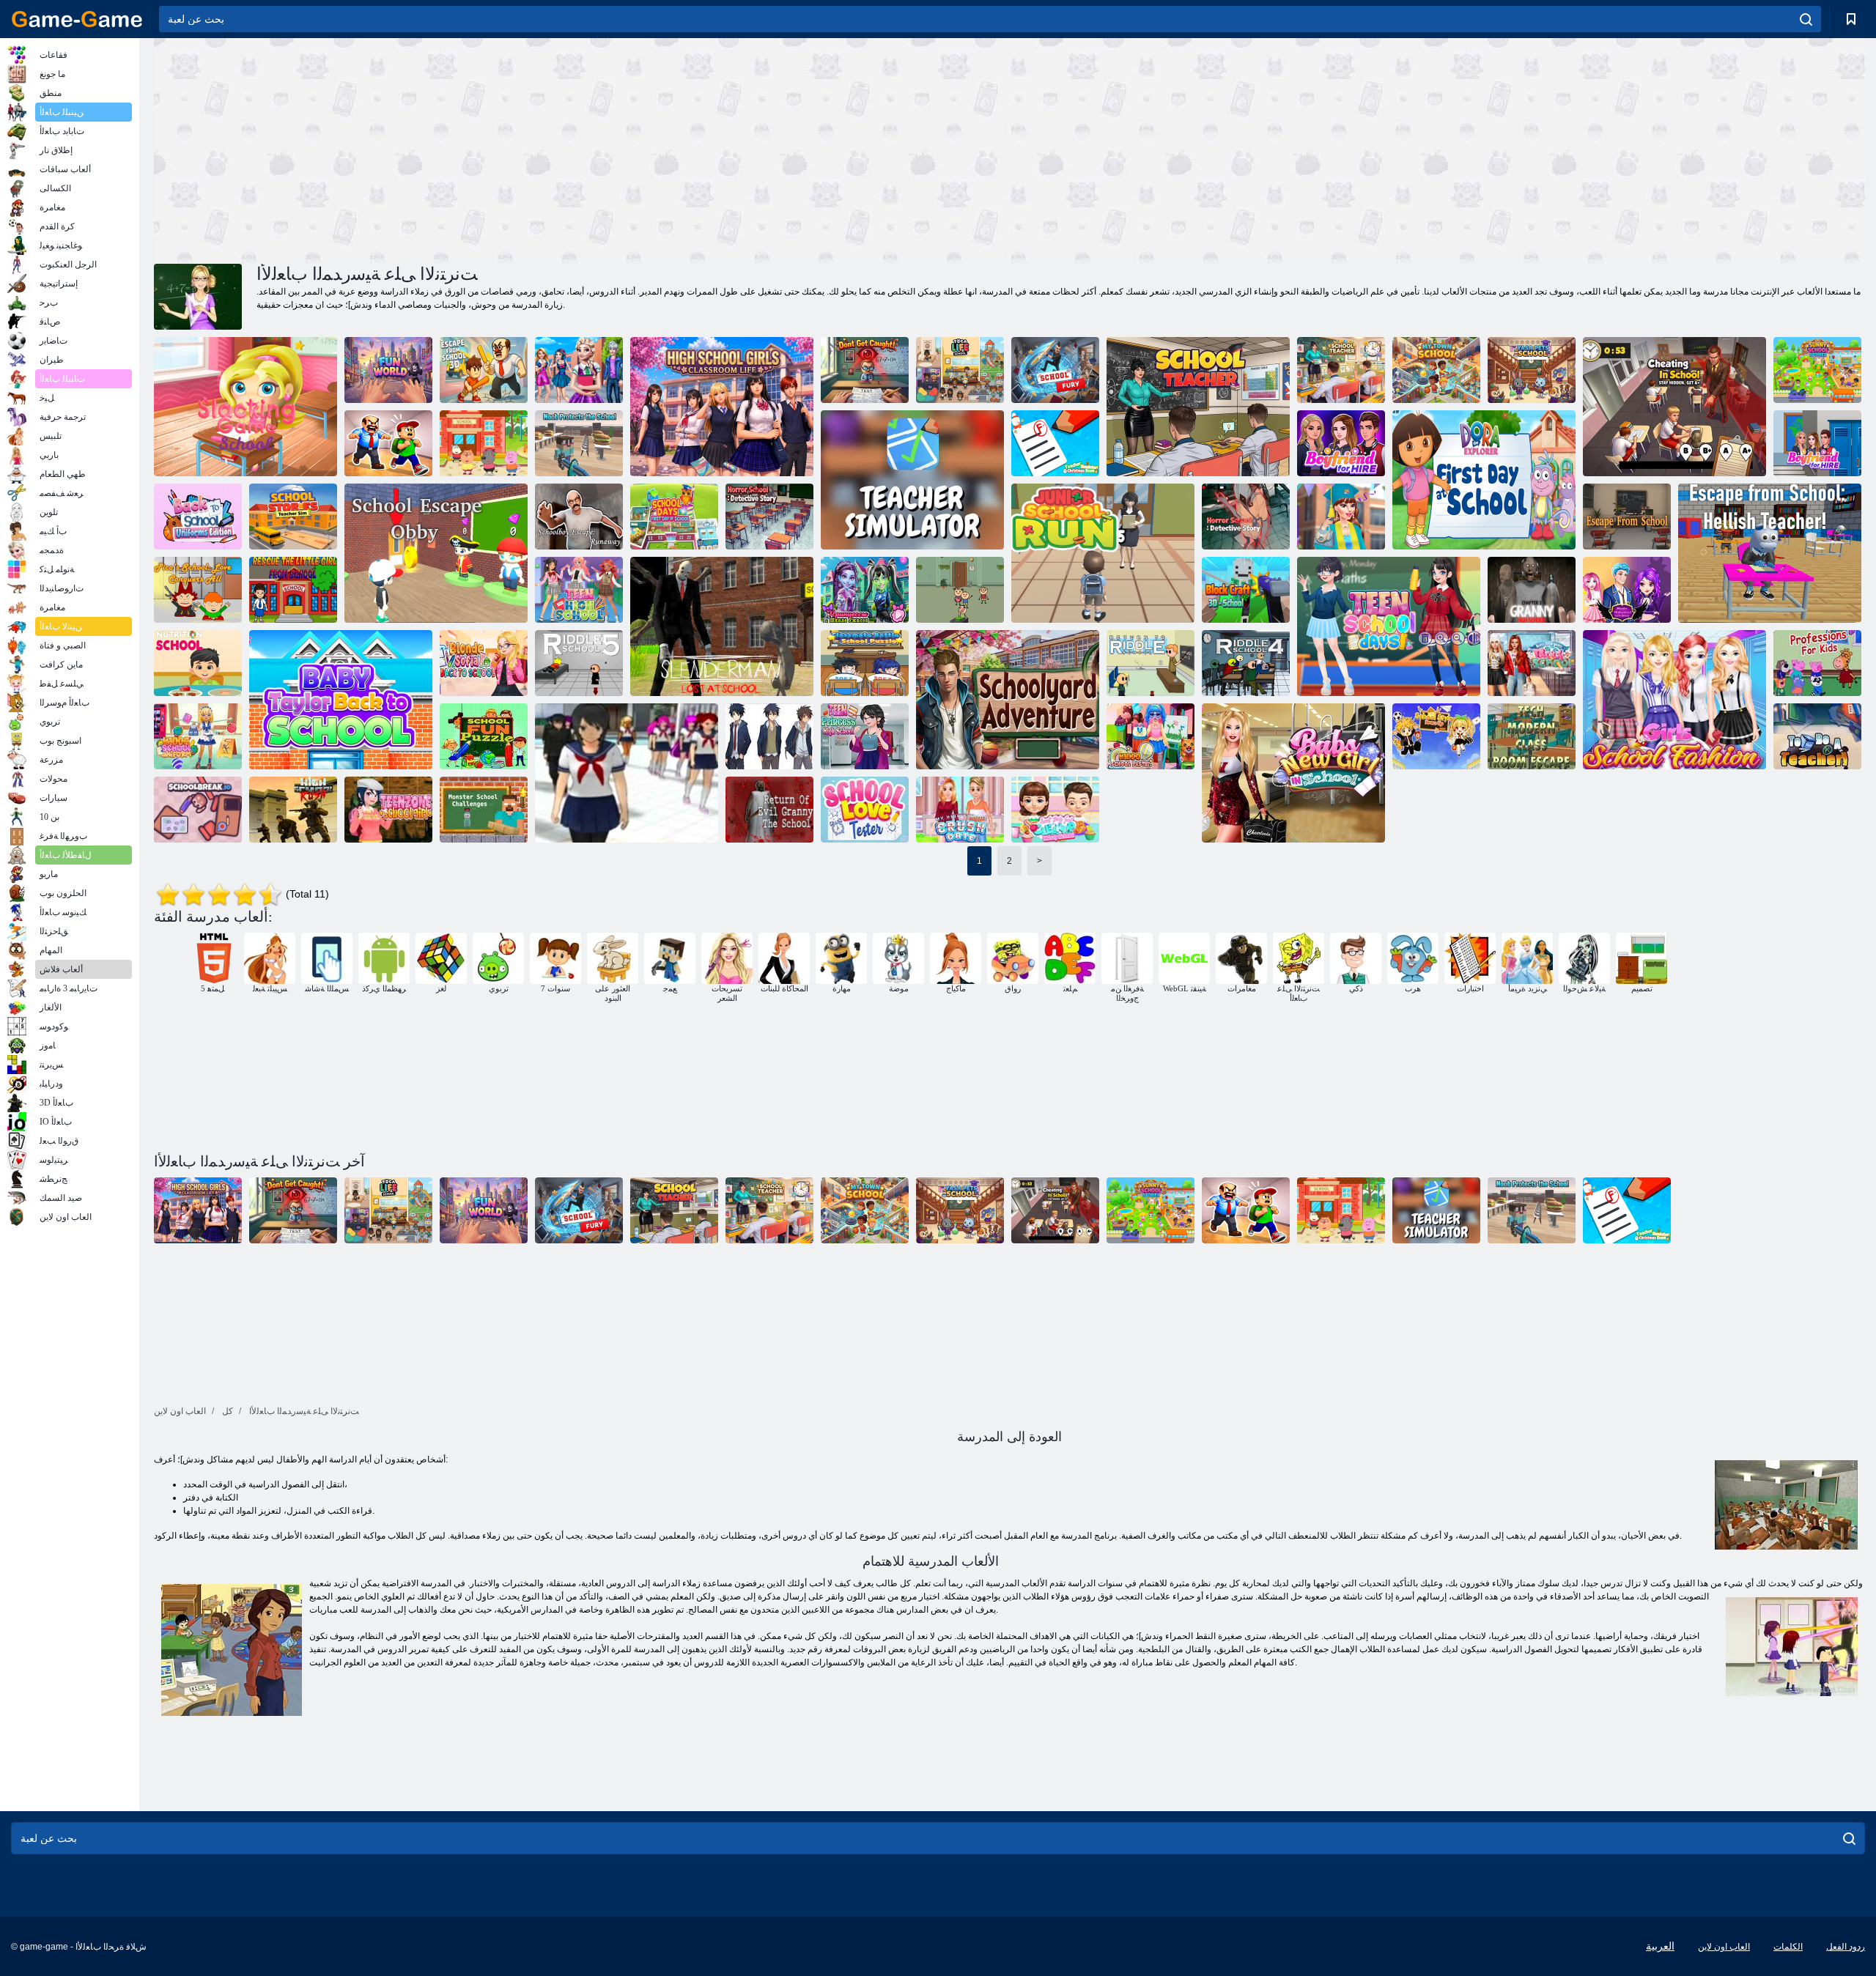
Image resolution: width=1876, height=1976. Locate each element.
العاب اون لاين (1724, 1947)
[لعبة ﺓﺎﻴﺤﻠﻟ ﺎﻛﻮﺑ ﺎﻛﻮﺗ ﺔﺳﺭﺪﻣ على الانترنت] (960, 370)
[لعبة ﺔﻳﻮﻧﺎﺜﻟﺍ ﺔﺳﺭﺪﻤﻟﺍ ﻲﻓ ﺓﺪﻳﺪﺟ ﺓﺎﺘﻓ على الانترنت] (579, 370)
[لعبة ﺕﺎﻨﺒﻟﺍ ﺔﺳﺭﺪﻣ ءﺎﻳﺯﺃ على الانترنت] (1674, 700)
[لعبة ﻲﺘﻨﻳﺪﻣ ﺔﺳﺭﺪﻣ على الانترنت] (1436, 370)
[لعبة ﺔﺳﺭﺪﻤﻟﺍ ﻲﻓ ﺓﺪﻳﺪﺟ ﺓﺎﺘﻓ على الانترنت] (1293, 773)
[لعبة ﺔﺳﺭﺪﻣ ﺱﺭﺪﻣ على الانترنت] (1341, 370)
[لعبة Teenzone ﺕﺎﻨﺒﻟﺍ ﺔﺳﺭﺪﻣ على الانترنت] (388, 810)
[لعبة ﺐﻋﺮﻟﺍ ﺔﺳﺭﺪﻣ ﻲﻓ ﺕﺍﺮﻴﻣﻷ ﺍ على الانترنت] (865, 590)
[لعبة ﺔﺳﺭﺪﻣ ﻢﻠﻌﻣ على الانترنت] (1198, 407)
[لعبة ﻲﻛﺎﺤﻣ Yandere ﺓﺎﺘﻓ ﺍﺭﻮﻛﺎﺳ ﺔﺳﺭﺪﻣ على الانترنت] (627, 773)
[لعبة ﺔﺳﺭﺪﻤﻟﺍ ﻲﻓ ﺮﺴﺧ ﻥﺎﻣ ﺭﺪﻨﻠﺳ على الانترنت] (722, 626)
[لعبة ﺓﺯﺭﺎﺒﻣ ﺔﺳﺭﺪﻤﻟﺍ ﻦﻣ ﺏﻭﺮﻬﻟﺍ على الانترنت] (388, 443)
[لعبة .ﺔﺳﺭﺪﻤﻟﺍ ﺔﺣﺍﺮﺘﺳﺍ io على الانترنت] (198, 810)
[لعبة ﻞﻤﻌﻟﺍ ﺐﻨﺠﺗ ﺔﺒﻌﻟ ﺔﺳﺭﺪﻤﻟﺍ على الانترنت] (245, 407)
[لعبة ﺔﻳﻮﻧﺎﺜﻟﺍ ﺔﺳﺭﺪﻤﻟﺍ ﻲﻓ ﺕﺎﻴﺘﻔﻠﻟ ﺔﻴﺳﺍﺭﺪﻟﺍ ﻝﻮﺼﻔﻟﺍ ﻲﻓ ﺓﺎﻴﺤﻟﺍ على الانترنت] (722, 407)
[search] (1806, 19)
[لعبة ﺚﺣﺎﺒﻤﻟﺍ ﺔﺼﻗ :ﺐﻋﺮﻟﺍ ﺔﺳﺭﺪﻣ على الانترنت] (769, 517)
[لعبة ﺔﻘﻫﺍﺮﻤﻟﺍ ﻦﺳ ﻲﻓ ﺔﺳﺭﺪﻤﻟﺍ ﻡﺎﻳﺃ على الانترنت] (1389, 626)
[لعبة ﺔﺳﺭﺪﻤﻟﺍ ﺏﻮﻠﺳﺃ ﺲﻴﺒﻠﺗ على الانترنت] (1436, 736)
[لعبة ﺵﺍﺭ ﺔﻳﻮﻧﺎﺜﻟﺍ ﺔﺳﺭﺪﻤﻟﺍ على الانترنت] (293, 810)
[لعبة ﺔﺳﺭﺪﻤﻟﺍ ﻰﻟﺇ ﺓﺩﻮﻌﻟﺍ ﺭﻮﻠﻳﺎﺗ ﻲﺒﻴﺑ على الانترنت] (341, 700)
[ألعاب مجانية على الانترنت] (77, 19)
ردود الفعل (1846, 1947)
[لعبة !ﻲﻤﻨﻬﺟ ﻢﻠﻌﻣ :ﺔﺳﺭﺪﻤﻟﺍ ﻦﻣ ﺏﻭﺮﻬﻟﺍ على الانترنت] (1770, 553)
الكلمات (1788, 1947)
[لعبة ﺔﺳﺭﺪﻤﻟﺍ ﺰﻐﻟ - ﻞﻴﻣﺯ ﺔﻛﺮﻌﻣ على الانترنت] (865, 663)
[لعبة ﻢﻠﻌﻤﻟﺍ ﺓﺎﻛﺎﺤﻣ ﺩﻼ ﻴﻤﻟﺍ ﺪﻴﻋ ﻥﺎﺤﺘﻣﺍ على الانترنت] (1055, 443)
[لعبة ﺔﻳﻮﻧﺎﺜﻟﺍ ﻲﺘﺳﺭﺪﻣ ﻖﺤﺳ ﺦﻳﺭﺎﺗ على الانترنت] (960, 810)
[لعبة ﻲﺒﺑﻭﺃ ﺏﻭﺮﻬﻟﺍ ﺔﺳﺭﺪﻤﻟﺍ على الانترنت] (436, 553)
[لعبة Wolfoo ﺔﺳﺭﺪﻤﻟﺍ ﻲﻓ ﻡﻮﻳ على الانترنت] (484, 443)
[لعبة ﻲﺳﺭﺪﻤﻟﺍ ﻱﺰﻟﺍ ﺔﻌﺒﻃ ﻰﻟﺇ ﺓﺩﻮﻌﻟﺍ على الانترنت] (198, 517)
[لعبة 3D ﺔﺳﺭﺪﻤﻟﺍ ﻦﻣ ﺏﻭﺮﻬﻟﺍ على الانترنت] (484, 370)
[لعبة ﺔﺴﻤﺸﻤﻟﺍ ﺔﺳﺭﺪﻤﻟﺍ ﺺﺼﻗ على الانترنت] (1817, 370)
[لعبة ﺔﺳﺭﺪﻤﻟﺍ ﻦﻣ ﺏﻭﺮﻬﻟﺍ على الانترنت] (1627, 517)
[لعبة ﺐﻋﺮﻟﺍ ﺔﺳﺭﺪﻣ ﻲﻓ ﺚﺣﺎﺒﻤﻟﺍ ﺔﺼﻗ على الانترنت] (1246, 517)
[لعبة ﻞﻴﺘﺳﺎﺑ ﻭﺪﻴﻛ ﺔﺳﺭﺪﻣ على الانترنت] (1151, 736)
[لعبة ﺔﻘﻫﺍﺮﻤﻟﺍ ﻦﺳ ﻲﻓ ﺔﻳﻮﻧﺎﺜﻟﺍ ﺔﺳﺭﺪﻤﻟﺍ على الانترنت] (579, 590)
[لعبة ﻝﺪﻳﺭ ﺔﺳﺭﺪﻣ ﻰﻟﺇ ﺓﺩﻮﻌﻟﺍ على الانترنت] (1151, 663)
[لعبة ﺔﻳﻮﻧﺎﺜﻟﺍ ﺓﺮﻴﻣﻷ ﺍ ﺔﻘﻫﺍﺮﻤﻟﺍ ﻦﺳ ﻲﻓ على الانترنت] (865, 736)
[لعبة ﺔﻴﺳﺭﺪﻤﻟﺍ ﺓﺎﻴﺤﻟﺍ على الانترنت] (769, 736)
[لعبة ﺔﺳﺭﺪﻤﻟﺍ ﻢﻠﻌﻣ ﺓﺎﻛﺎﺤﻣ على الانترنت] (960, 590)
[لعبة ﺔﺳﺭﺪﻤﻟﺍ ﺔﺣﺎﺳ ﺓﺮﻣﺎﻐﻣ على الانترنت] (1008, 700)
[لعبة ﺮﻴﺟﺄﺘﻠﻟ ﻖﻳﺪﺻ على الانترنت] (1817, 443)
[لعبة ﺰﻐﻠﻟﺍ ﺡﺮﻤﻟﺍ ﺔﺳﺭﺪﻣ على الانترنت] (484, 736)
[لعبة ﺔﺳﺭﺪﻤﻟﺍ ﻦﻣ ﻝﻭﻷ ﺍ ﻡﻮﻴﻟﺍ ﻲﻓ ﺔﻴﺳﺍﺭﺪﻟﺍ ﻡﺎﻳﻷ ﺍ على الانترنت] (674, 517)
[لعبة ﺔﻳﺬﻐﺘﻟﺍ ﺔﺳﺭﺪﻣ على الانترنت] (198, 663)
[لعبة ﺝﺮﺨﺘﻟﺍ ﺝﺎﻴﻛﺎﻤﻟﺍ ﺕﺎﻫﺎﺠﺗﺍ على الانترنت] (1341, 517)
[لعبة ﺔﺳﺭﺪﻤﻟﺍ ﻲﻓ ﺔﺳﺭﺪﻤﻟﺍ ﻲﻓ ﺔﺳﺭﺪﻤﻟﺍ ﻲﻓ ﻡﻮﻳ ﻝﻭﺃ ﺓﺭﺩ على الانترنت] (1484, 480)
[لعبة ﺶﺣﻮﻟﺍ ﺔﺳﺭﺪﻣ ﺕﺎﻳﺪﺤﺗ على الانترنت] (484, 810)
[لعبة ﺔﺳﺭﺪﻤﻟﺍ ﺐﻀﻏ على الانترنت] (1055, 370)
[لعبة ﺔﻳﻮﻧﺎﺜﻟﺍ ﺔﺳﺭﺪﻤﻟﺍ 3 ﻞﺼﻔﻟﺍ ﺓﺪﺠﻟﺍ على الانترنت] (1532, 590)
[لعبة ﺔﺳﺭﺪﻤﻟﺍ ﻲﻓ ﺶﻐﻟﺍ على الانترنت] (1674, 407)
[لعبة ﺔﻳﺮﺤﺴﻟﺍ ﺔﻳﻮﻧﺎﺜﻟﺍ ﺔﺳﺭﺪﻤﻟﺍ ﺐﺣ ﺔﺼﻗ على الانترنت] (1627, 590)
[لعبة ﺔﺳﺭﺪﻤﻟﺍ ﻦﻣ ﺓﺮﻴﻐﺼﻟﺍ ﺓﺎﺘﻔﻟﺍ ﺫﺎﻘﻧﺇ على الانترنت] (293, 590)
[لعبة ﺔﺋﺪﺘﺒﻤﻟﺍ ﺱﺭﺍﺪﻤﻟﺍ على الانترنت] (1103, 553)
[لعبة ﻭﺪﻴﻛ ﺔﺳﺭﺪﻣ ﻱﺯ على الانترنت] (198, 736)
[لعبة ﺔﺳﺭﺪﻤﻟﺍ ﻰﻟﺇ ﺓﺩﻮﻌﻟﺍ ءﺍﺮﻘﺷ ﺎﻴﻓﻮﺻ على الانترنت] (484, 663)
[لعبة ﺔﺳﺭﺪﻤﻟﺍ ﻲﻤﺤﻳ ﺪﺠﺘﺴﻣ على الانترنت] (579, 443)
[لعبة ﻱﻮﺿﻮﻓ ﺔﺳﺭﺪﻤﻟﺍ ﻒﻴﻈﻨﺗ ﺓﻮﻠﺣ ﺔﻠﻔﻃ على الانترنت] (1055, 810)
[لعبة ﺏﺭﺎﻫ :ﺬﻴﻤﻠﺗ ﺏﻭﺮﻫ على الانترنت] (579, 517)
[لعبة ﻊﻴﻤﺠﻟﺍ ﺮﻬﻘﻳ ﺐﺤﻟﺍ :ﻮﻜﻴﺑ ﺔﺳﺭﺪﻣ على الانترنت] (198, 590)
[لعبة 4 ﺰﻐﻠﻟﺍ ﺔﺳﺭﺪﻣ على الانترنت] (1246, 663)
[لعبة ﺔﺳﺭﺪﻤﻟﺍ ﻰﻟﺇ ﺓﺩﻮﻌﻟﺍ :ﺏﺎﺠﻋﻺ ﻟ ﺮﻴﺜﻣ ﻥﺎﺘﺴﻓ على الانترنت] (1532, 663)
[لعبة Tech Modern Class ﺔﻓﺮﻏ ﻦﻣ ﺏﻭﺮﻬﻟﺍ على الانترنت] (1532, 736)
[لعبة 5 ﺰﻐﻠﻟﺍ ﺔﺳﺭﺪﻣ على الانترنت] (579, 663)
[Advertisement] (582, 149)
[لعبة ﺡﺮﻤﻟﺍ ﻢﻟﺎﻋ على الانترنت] (388, 370)
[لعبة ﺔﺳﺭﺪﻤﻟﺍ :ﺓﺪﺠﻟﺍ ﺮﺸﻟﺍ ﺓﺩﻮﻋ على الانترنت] (769, 810)
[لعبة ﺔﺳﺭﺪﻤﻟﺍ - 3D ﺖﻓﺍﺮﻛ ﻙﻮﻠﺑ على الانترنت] (1246, 590)
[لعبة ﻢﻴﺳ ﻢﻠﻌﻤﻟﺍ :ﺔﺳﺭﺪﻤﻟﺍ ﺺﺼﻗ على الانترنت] (293, 517)
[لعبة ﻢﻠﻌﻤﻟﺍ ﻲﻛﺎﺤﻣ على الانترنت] (912, 480)
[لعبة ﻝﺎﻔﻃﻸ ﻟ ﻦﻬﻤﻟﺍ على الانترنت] (1817, 663)
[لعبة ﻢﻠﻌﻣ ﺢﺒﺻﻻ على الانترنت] (1817, 736)
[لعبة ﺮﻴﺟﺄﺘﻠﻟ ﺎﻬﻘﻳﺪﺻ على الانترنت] (1341, 443)
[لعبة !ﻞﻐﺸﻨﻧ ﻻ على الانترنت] (865, 370)
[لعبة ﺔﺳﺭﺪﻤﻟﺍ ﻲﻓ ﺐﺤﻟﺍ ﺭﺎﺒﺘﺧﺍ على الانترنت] (865, 810)
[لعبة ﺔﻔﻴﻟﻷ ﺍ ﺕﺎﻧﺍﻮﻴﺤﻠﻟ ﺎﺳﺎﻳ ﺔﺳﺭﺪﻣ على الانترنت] (1532, 370)
